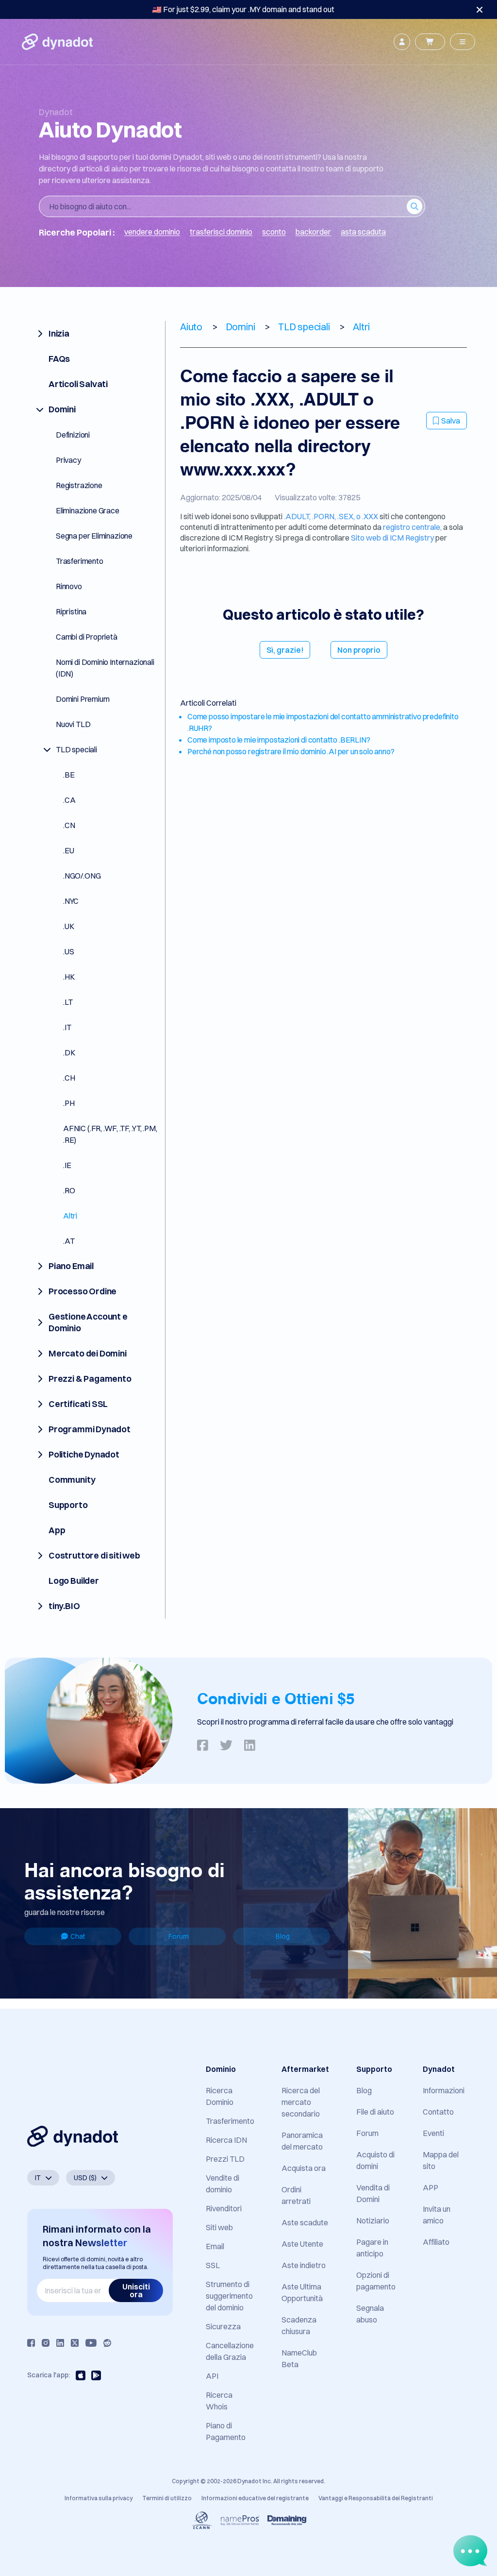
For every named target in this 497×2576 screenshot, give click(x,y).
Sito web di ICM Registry (393, 538)
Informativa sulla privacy (99, 2498)
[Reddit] (107, 2343)
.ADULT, (298, 516)
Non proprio (359, 650)
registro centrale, (412, 527)
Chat (78, 1936)
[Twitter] (75, 2343)
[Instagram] (46, 2343)
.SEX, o (350, 516)
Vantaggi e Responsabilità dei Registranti (376, 2498)
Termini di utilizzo (167, 2498)
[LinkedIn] (60, 2343)
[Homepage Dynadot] (57, 42)
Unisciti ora (136, 2290)
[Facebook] (31, 2343)
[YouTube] (91, 2343)
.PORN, (325, 516)
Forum (179, 1936)
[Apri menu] (463, 42)
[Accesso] (402, 42)
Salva (451, 421)
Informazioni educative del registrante (255, 2498)
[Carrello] (430, 42)
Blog (283, 1936)
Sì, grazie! (285, 650)
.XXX (370, 516)
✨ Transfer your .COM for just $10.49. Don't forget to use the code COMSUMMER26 (243, 9)
